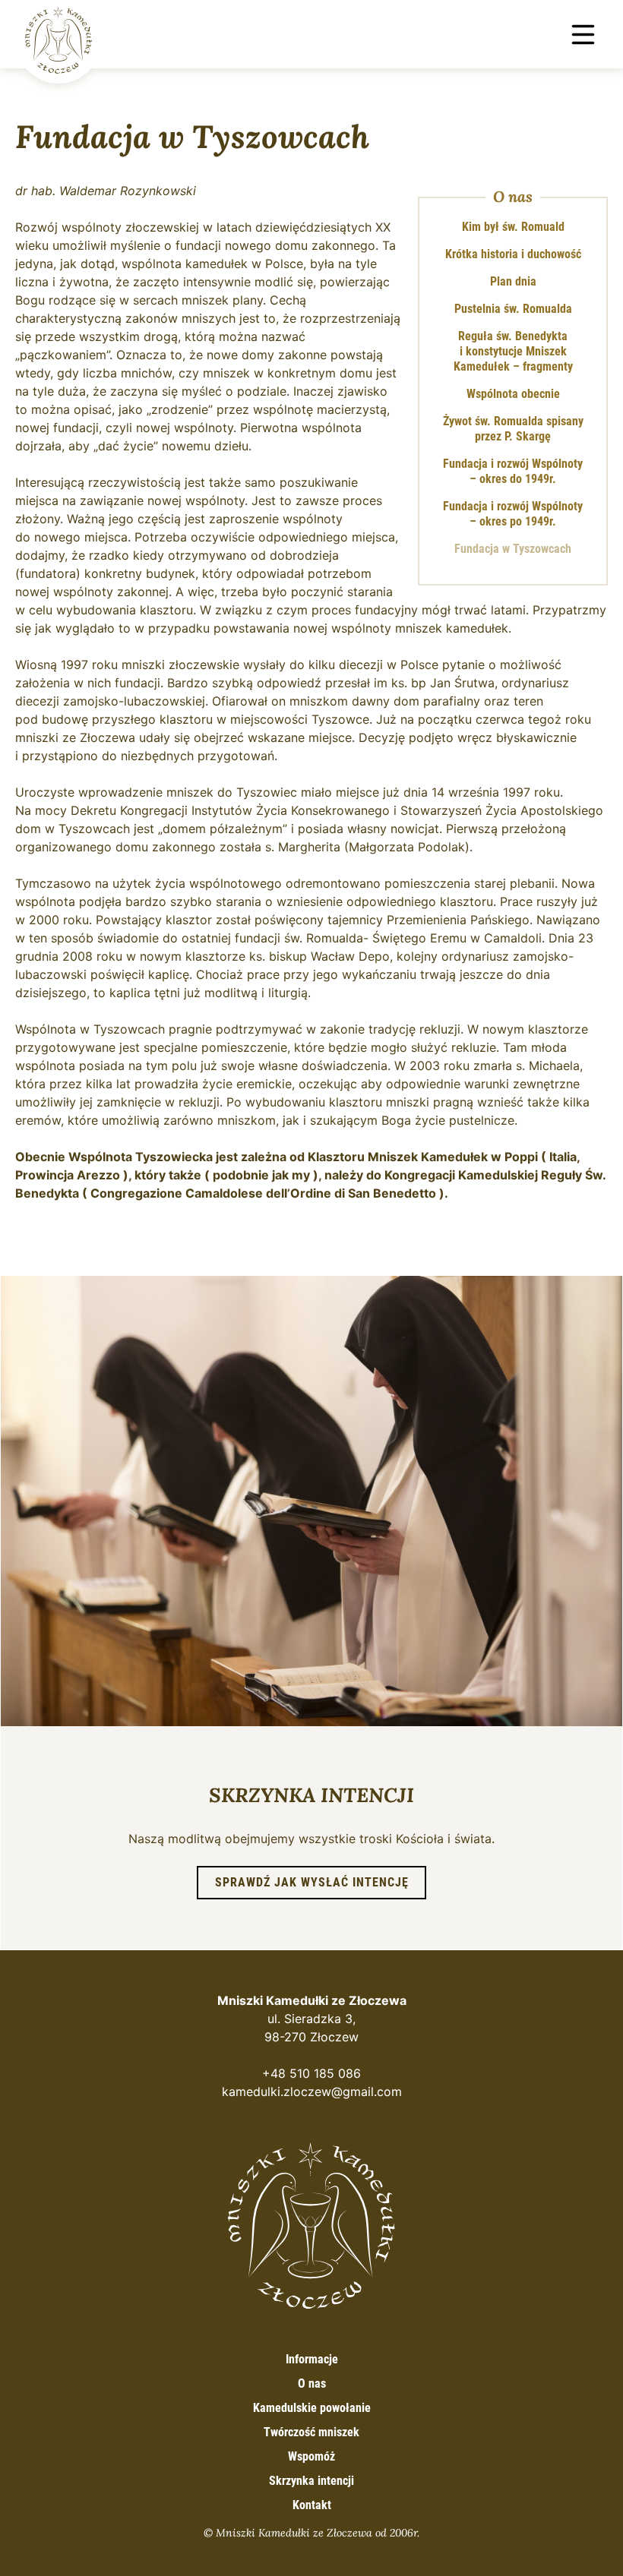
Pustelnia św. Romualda (513, 309)
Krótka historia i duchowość (513, 254)
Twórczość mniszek (311, 2432)
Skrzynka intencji (311, 2481)
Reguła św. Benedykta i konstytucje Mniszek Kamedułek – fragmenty (513, 351)
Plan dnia (513, 281)
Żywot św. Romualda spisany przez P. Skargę (513, 429)
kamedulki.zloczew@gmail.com (312, 2091)
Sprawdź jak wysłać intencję (312, 1882)
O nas (513, 197)
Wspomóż (311, 2456)
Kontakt (312, 2505)
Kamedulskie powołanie (312, 2408)
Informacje (312, 2359)
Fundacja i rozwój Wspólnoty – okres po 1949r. (513, 514)
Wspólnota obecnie (513, 394)
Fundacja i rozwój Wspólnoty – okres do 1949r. (513, 471)
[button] (583, 35)
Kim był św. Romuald (513, 227)
